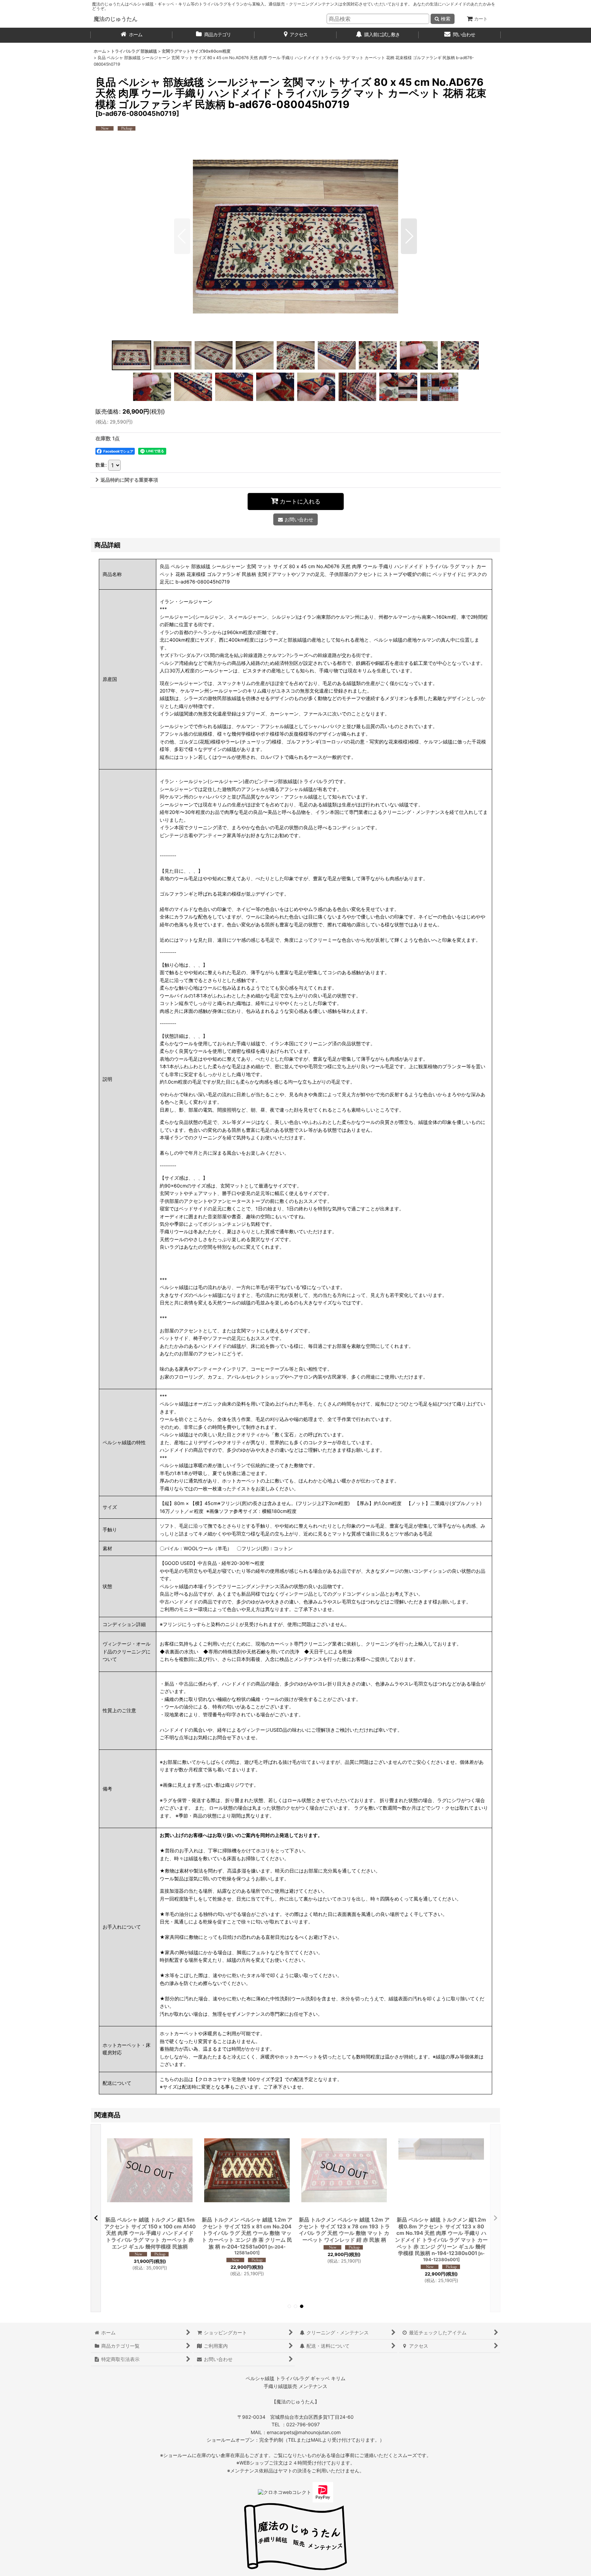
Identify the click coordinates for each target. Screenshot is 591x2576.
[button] (182, 236)
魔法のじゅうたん (116, 19)
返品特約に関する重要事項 (129, 480)
